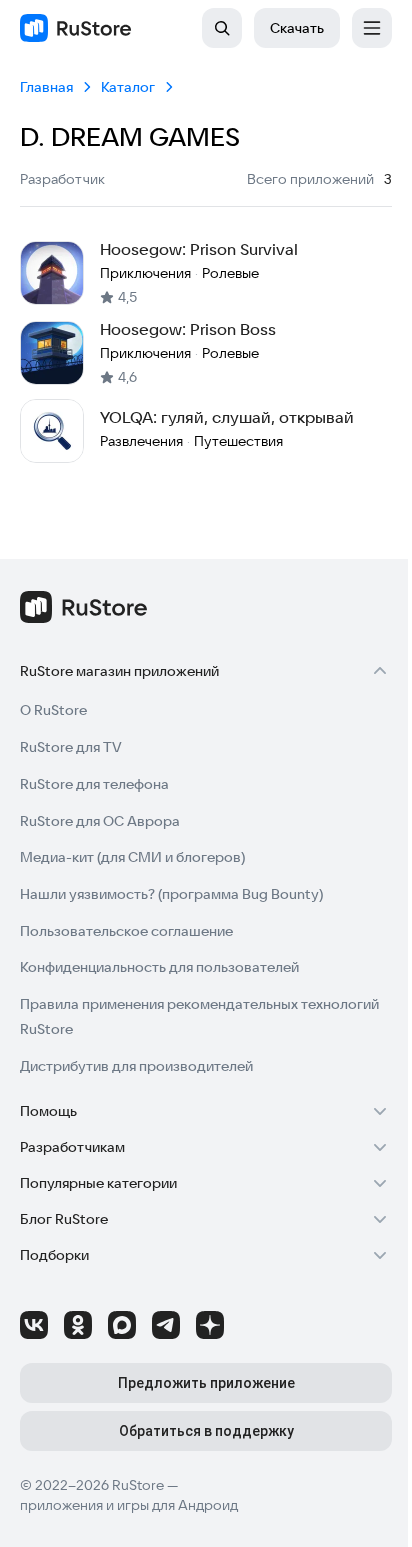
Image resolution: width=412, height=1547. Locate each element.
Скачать (297, 28)
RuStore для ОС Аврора (100, 821)
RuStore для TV (71, 747)
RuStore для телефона (94, 784)
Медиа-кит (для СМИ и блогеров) (132, 857)
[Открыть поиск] (222, 28)
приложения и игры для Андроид (129, 1505)
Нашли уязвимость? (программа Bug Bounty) (171, 894)
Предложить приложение (206, 1383)
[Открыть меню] (372, 28)
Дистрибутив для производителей (136, 1066)
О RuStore (53, 710)
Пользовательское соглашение (126, 931)
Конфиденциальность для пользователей (159, 967)
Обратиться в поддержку (206, 1431)
